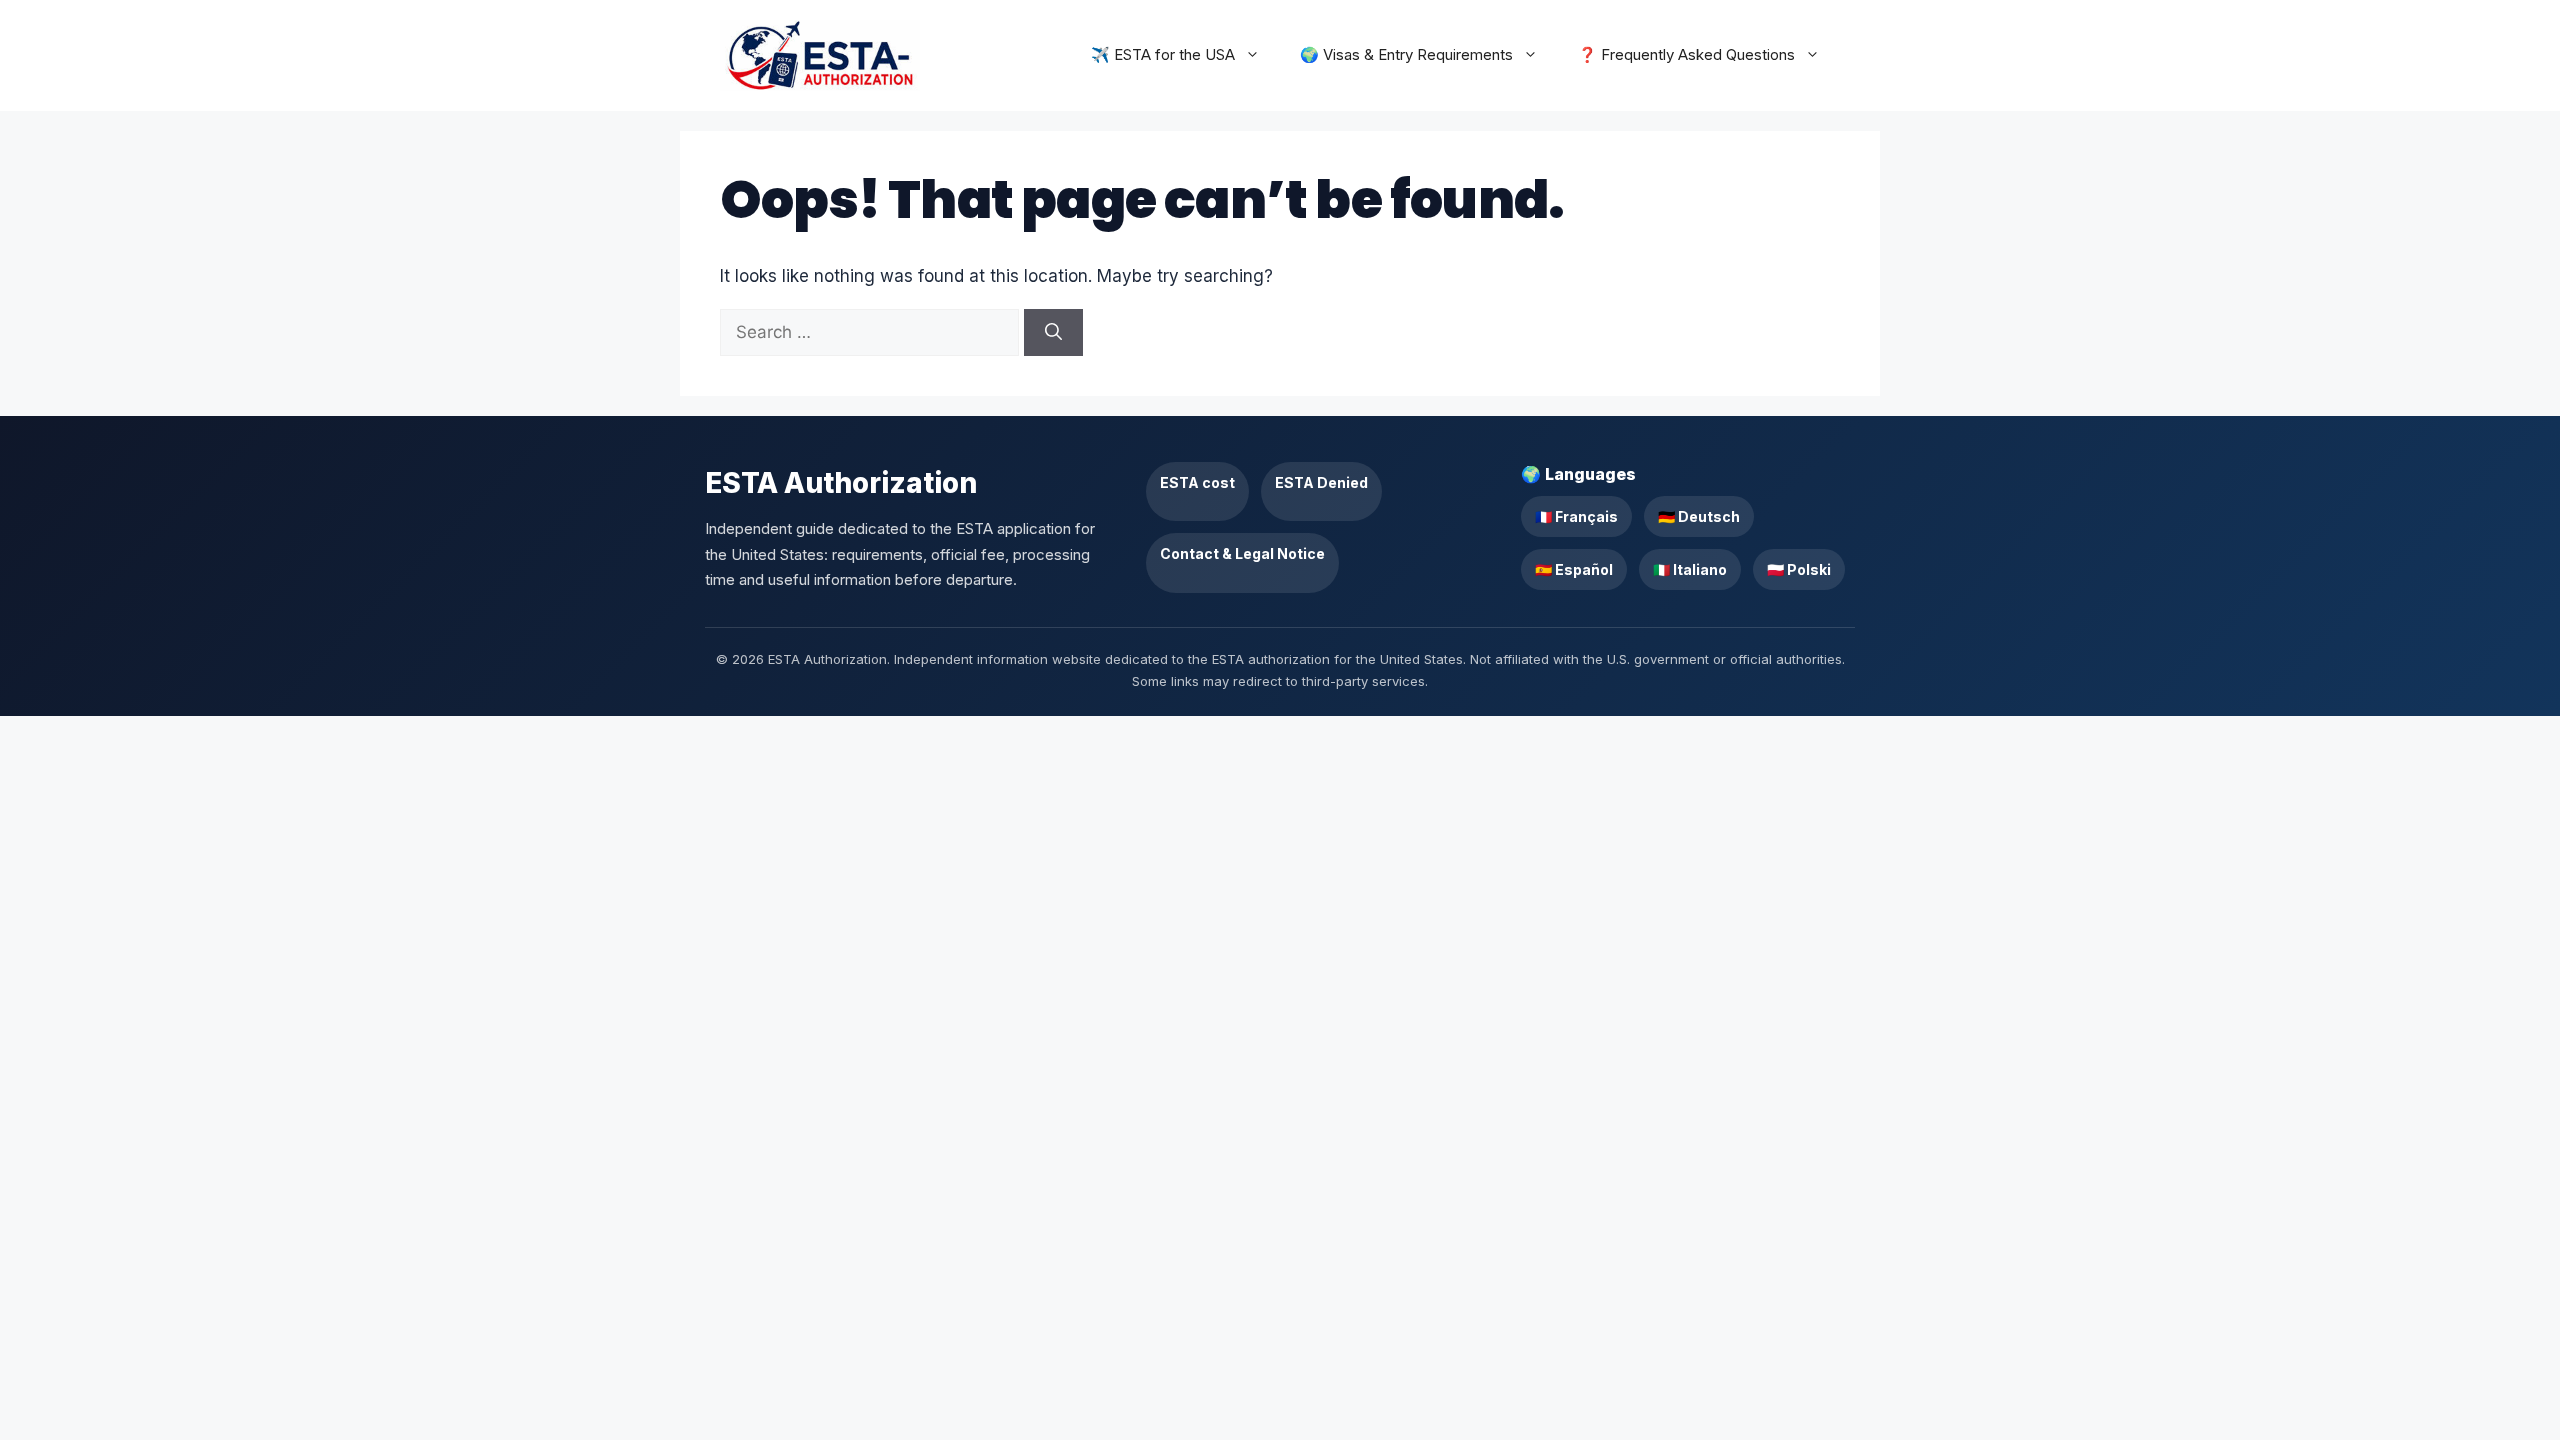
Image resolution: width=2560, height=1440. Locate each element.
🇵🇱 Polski (1799, 569)
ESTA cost (1197, 482)
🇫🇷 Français (1576, 516)
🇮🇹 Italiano (1690, 569)
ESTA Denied (1321, 482)
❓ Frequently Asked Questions (1686, 54)
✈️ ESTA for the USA (1163, 54)
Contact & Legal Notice (1242, 553)
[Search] (1053, 333)
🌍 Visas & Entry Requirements (1406, 54)
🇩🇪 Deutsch (1699, 516)
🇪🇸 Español (1574, 569)
